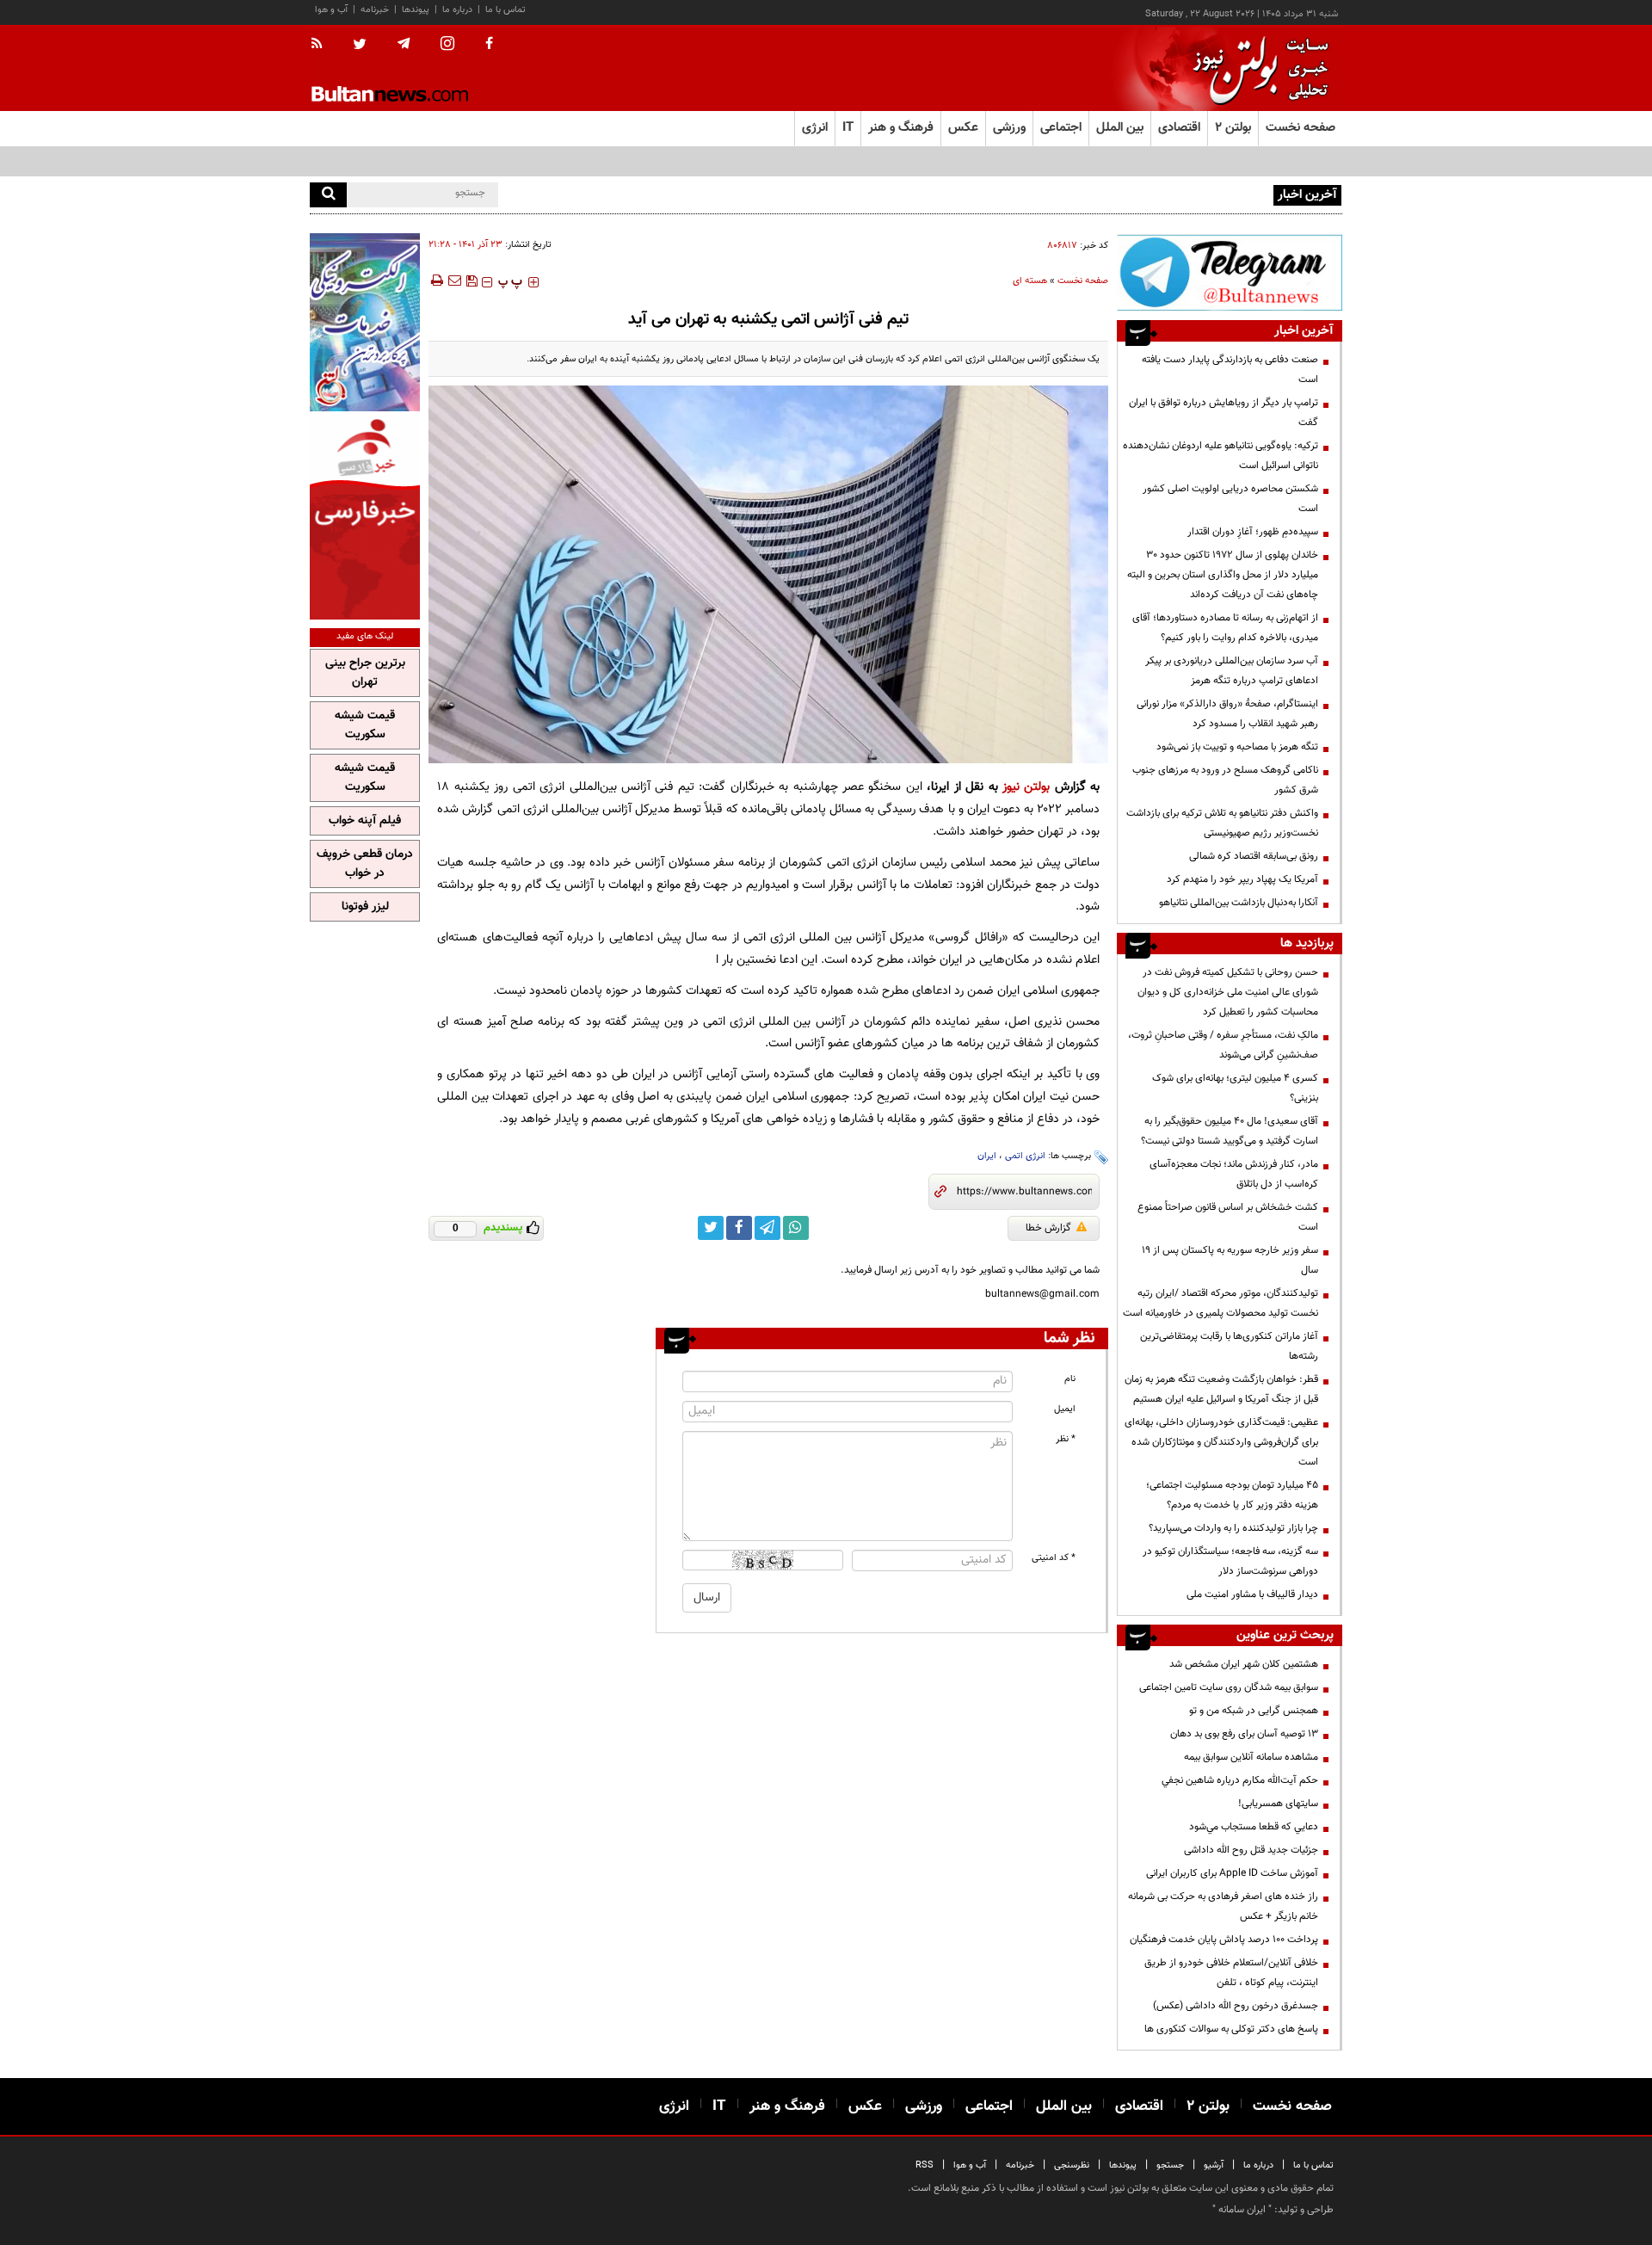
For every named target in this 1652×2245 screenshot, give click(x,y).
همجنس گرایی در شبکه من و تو (1254, 1711)
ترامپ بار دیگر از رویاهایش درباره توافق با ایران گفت (1224, 413)
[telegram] (404, 44)
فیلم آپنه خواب (365, 821)
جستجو (1170, 2165)
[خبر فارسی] (365, 518)
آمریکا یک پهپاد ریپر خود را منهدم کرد (1242, 879)
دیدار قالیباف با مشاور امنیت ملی (1252, 1594)
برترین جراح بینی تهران (365, 673)
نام (1070, 1379)
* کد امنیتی (1054, 1558)
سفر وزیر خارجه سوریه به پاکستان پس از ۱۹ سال (1230, 1260)
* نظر (1066, 1439)
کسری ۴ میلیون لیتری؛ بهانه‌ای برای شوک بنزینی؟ (1235, 1088)
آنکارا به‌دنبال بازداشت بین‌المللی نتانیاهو (1239, 903)
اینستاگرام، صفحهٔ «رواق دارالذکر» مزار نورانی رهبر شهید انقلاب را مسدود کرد (1227, 714)
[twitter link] (711, 1228)
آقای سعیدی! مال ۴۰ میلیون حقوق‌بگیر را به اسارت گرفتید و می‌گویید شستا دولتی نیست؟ (1230, 1131)
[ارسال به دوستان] (454, 281)
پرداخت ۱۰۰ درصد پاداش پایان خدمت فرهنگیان (1224, 1940)
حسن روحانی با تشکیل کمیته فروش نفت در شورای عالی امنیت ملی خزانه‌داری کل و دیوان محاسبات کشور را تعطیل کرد (1228, 992)
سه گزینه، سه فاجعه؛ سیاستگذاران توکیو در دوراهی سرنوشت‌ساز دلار (1230, 1561)
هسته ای (1030, 281)
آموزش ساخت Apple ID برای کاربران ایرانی (1232, 1873)
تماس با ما (505, 10)
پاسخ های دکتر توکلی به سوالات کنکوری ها (1231, 2029)
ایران (987, 1156)
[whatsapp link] (796, 1228)
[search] (328, 195)
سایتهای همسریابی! (1278, 1804)
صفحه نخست (1301, 128)
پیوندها (416, 10)
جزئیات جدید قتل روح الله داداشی (1251, 1850)
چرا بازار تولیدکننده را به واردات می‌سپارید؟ (1233, 1528)
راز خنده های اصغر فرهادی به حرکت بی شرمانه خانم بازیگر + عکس (1223, 1906)
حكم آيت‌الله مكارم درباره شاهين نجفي (1240, 1780)
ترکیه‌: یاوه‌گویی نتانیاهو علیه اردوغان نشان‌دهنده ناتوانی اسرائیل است (1221, 456)
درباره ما (457, 10)
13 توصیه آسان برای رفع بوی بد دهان (1244, 1734)
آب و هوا (331, 10)
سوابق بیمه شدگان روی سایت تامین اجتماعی (1229, 1687)
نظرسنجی (1072, 2165)
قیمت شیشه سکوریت (365, 725)
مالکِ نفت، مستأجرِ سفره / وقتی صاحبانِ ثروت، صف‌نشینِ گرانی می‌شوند (1223, 1045)
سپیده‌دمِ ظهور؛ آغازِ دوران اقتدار (1253, 532)
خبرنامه (375, 10)
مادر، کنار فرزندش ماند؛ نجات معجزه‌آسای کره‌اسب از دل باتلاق (1234, 1174)
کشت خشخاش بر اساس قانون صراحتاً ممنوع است (1228, 1217)
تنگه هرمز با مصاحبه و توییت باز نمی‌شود (1237, 747)
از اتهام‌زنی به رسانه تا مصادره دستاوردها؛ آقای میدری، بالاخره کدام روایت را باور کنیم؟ (1225, 628)
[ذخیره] (472, 281)
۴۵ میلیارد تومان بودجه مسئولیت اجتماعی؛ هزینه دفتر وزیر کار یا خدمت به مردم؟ (1232, 1495)
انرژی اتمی (1025, 1156)
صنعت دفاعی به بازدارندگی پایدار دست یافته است (1230, 370)
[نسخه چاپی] (436, 281)
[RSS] (322, 45)
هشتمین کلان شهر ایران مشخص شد (1244, 1664)
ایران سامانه (1242, 2210)
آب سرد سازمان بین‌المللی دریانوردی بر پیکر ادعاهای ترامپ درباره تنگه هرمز (1232, 671)
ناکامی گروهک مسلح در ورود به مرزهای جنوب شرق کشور (1225, 780)
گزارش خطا (1048, 1228)
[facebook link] (739, 1228)
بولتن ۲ (1233, 128)
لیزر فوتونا (365, 907)
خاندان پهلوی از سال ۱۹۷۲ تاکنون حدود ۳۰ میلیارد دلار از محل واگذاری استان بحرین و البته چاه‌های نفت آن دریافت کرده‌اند (1223, 575)
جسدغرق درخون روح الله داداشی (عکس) (1236, 2006)
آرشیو (1214, 2165)
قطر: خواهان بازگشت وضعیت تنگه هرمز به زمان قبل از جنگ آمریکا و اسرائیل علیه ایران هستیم (1221, 1389)
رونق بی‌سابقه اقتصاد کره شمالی (1254, 856)
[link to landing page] (1256, 68)
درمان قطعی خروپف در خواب (365, 864)
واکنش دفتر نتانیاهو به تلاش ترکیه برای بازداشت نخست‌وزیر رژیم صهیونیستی (1222, 823)
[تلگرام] (1230, 272)
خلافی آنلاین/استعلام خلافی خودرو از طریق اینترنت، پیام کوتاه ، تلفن (1231, 1973)
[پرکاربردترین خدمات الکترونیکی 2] (365, 322)
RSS (925, 2165)
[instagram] (447, 45)
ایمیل (1065, 1409)
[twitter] (360, 46)
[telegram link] (767, 1228)
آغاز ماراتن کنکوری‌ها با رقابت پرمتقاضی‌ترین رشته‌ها (1229, 1346)
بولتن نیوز (1026, 787)
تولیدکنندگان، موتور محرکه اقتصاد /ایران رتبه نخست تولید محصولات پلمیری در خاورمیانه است (1221, 1303)
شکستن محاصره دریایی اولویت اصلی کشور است (1230, 499)
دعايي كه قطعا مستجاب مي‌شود (1254, 1827)
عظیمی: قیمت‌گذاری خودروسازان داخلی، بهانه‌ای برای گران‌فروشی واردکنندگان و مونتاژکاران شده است (1221, 1442)
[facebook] (489, 45)
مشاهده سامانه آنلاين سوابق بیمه (1251, 1757)
